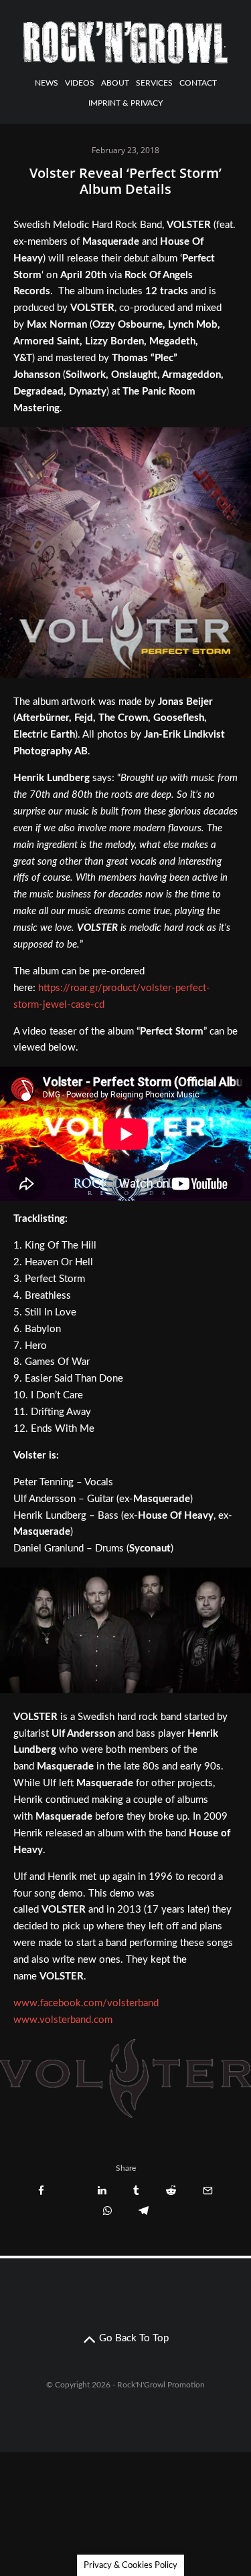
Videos (80, 83)
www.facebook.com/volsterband (86, 2003)
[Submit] (171, 2190)
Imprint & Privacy (125, 103)
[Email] (208, 2190)
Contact (198, 83)
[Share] (41, 2190)
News (47, 83)
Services (154, 83)
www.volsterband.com (63, 2020)
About (115, 83)
